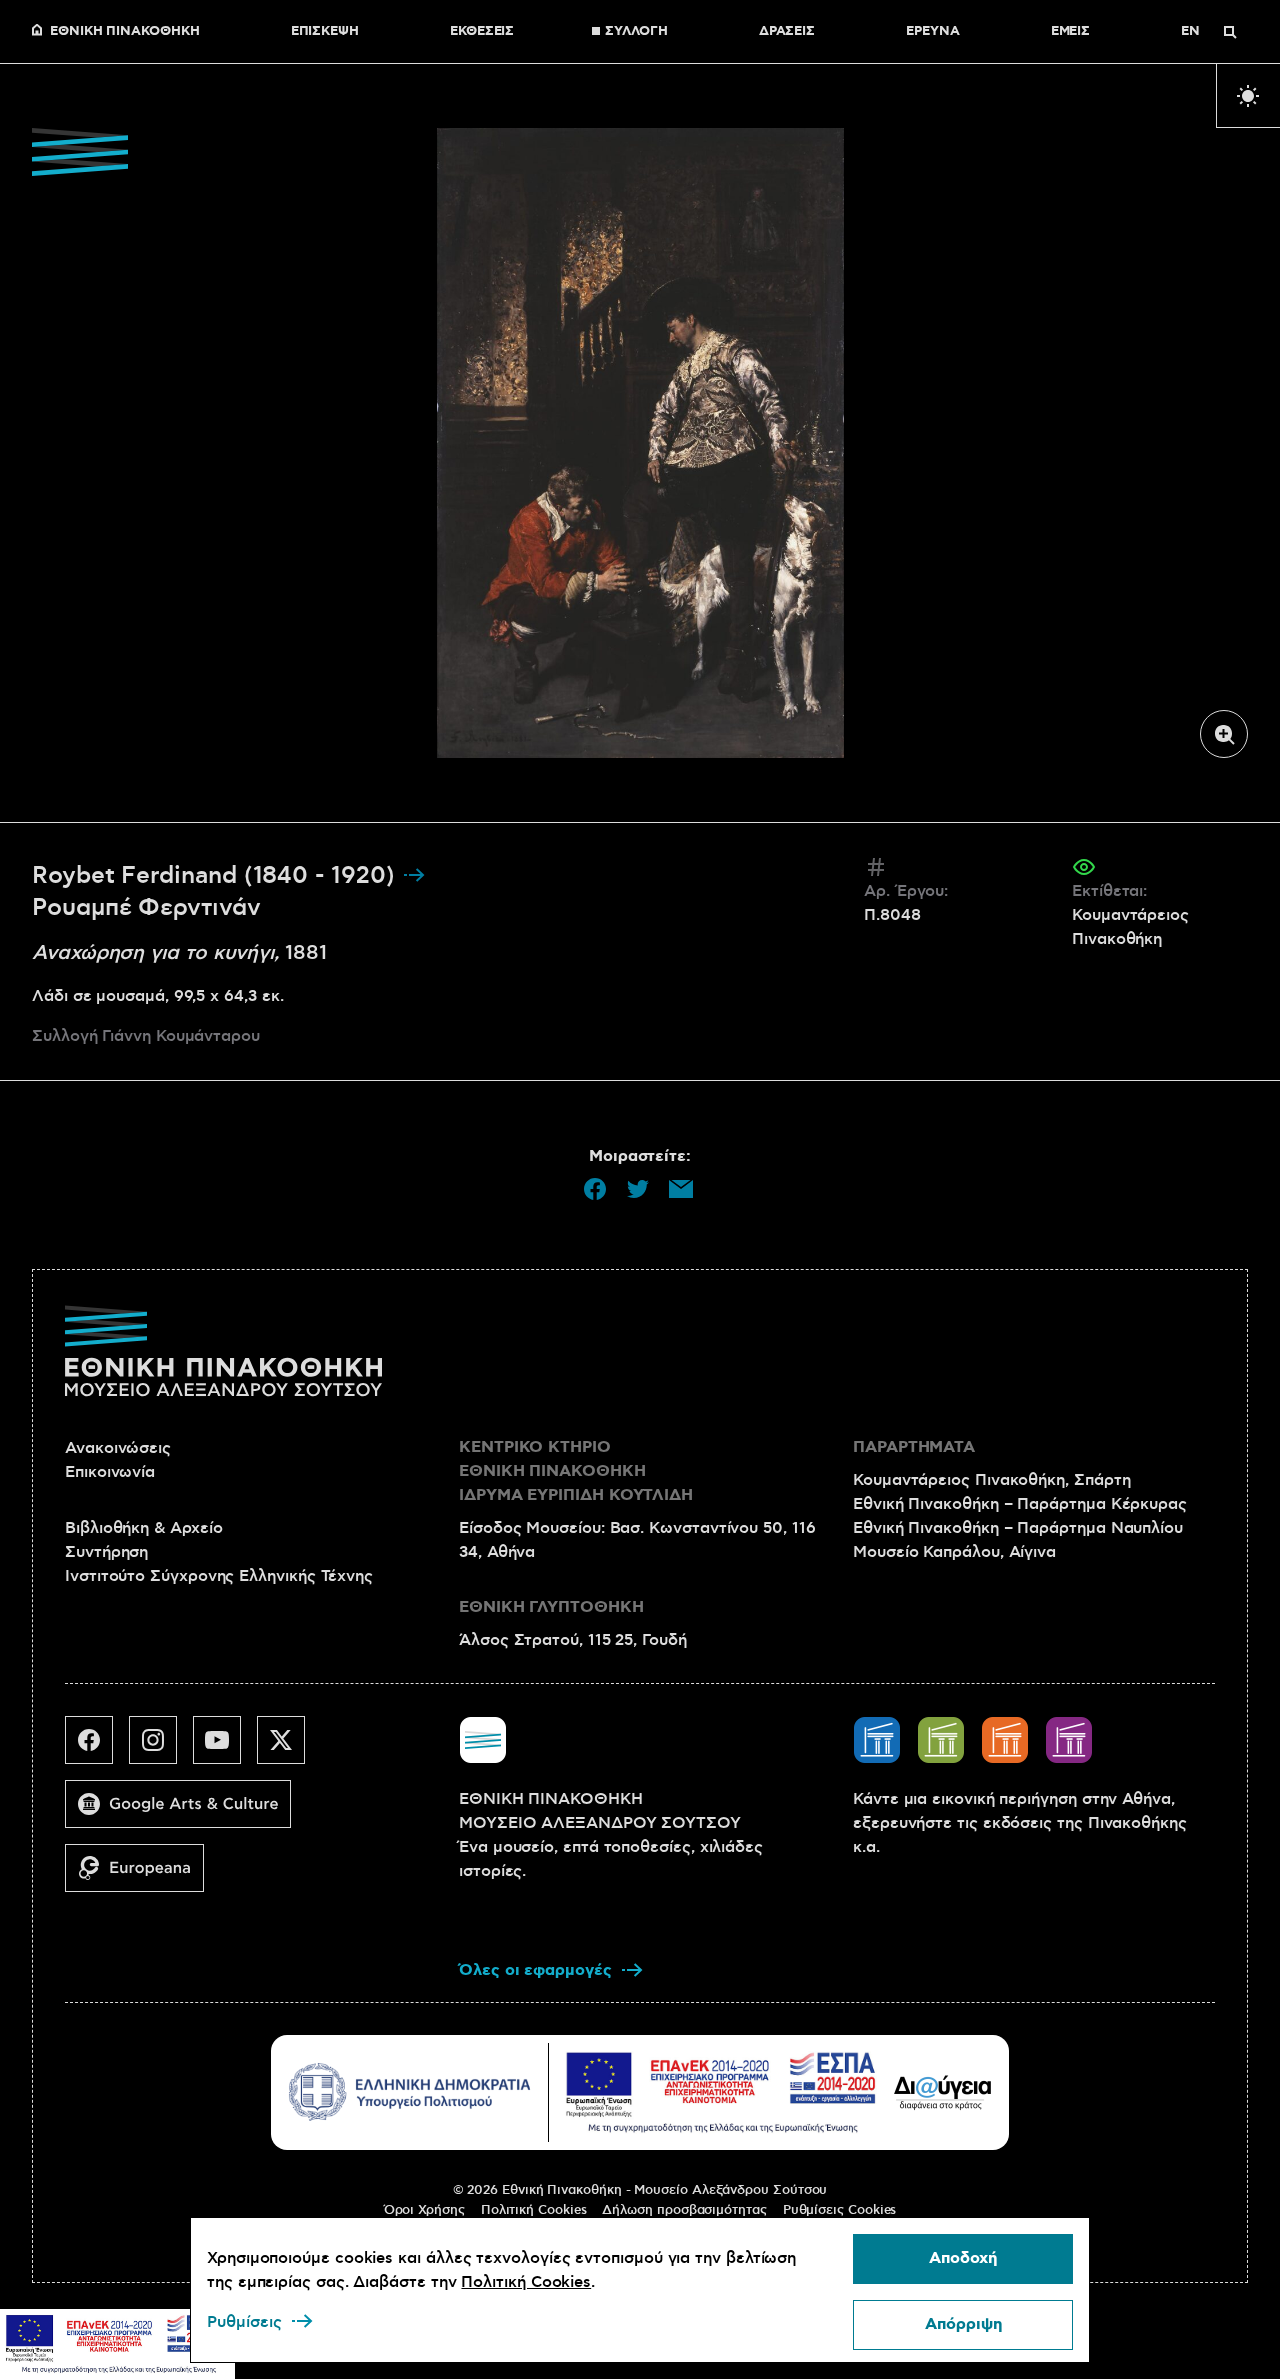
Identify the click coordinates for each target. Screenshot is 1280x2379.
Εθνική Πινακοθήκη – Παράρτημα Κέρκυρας (1020, 1504)
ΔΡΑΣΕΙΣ (787, 32)
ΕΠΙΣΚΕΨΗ (325, 32)
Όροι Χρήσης (424, 2210)
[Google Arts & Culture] (186, 1812)
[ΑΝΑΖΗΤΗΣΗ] (1230, 32)
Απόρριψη (963, 2324)
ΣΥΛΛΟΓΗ (636, 32)
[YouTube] (225, 1748)
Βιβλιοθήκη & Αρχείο (143, 1528)
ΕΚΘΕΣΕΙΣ (482, 32)
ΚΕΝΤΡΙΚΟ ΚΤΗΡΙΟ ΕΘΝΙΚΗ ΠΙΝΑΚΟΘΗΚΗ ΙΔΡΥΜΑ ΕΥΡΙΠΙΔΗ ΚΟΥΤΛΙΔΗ (576, 1471)
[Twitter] (289, 1748)
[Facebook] (97, 1748)
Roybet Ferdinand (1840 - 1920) (217, 876)
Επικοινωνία (110, 1472)
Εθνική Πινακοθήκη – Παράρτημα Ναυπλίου (1018, 1528)
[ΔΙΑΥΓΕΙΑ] (943, 2092)
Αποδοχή (963, 2258)
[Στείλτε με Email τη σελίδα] (681, 1189)
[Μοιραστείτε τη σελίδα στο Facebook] (595, 1189)
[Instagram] (161, 1748)
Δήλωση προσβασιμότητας (684, 2210)
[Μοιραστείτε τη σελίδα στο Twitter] (638, 1189)
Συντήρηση (106, 1552)
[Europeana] (142, 1876)
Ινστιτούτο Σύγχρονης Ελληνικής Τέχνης (219, 1576)
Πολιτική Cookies (534, 2210)
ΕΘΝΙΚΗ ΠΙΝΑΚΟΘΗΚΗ (125, 32)
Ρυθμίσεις (244, 2322)
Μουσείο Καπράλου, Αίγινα (954, 1552)
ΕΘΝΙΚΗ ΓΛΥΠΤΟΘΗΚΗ (551, 1607)
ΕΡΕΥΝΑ (933, 32)
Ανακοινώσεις (118, 1448)
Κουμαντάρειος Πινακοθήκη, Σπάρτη (991, 1480)
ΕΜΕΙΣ (1071, 32)
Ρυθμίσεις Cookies (840, 2210)
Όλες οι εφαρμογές (535, 1970)
